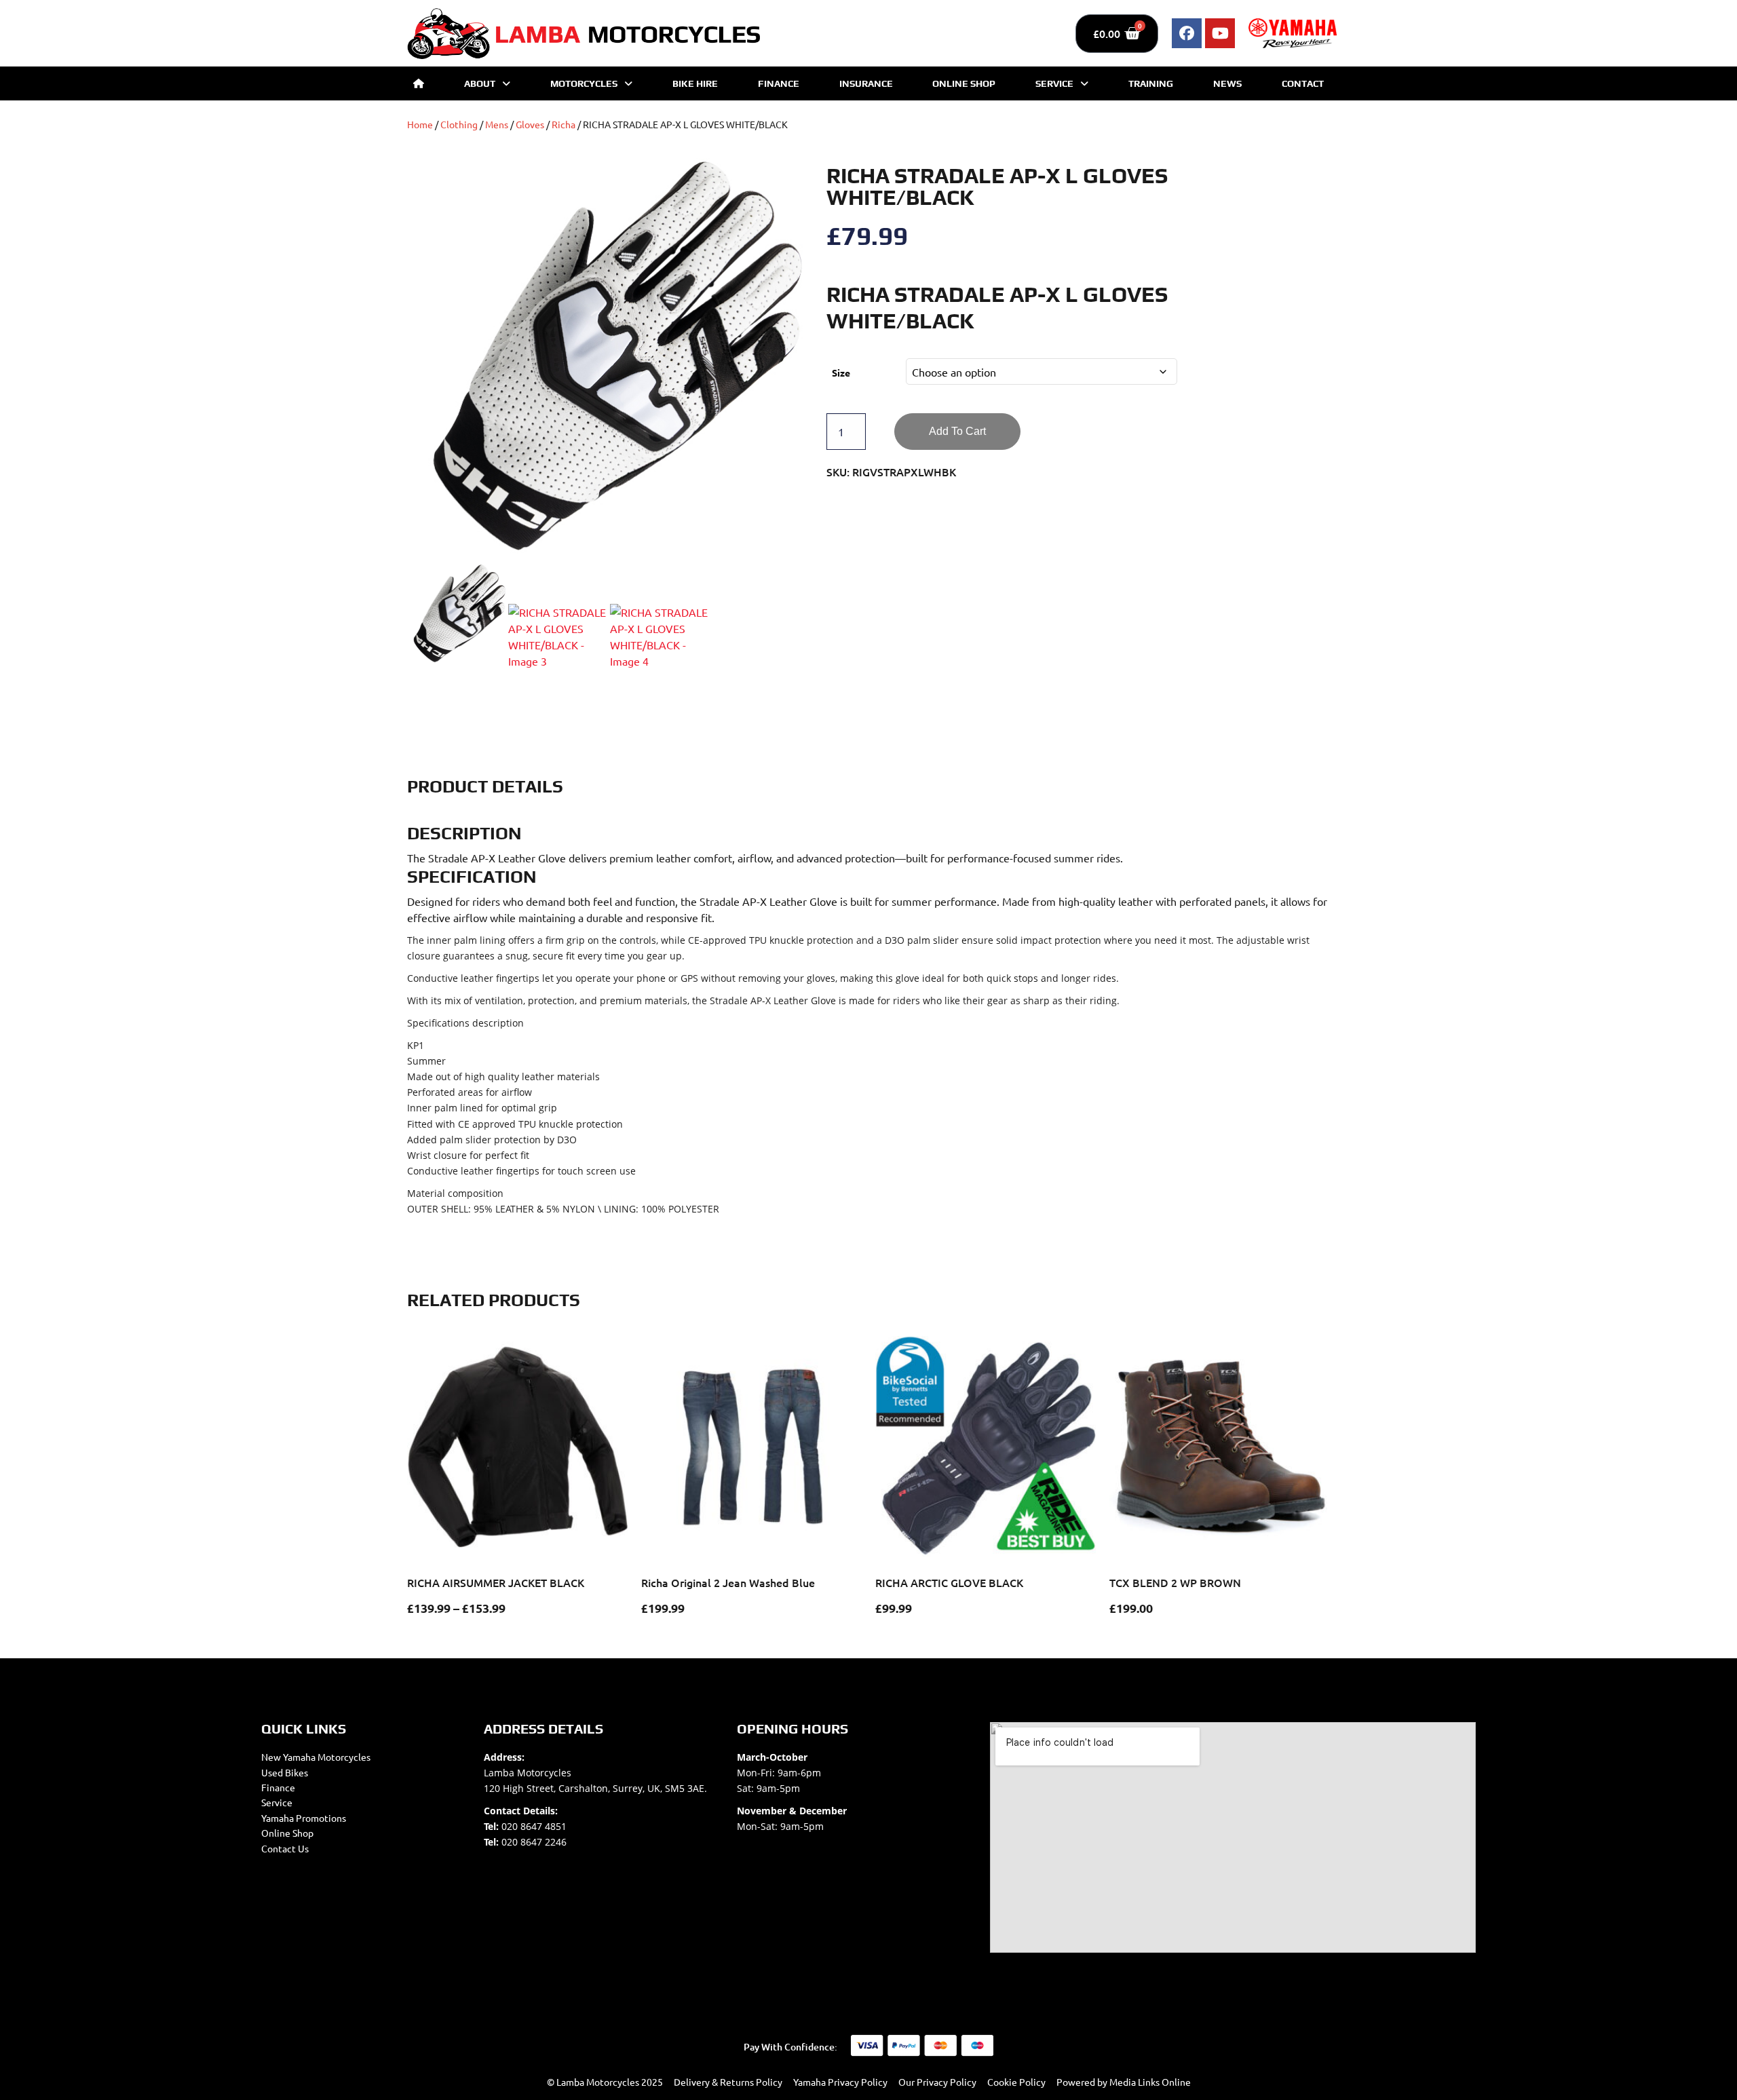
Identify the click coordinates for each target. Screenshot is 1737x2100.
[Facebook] (1187, 33)
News (1227, 83)
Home (420, 124)
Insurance (866, 83)
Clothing (459, 124)
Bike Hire (695, 83)
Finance (779, 83)
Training (1151, 83)
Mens (497, 124)
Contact (1303, 83)
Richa (564, 124)
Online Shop (964, 83)
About (480, 83)
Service (1054, 83)
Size (841, 373)
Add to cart (957, 431)
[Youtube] (1220, 33)
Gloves (530, 124)
